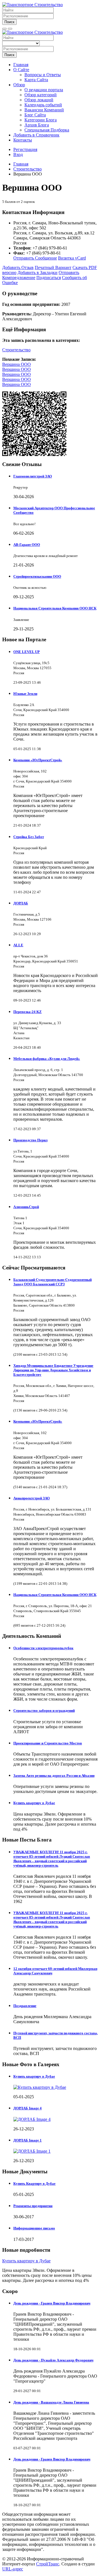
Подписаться (49, 278)
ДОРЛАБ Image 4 (27, 2108)
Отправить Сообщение (35, 258)
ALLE (18, 945)
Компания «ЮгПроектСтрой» (38, 760)
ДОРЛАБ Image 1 (27, 2140)
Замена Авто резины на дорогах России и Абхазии (54, 1776)
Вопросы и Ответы (43, 75)
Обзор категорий (41, 95)
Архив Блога (37, 125)
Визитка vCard (72, 258)
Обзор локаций (39, 100)
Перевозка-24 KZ (27, 1012)
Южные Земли (25, 694)
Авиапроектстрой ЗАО (32, 1498)
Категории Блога (41, 120)
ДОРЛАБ (21, 903)
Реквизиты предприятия (33, 2206)
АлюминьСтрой (26, 1207)
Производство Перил (30, 1140)
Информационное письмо (34, 2228)
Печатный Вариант (53, 267)
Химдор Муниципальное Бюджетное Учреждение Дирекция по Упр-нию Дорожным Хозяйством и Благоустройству (53, 1370)
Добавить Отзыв (18, 267)
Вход (18, 154)
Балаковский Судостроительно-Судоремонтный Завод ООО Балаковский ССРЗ (52, 1282)
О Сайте (21, 70)
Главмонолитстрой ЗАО (33, 476)
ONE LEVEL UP (27, 652)
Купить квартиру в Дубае (34, 1803)
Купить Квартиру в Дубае (34, 2184)
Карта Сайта (36, 80)
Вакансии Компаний (44, 110)
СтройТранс (48, 2564)
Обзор (19, 85)
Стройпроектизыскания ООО (37, 576)
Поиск (9, 22)
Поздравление (25, 2006)
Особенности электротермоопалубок (43, 1648)
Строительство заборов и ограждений (44, 1710)
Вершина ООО (17, 364)
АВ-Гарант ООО (27, 545)
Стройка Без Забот (29, 837)
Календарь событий (43, 105)
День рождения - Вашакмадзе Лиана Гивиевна (51, 2402)
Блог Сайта (35, 115)
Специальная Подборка (47, 130)
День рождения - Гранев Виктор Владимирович (52, 2303)
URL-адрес (13, 2569)
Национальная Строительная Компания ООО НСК (55, 608)
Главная (21, 65)
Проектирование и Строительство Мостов (48, 1743)
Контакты (23, 140)
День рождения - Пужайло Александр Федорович (53, 2360)
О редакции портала (44, 90)
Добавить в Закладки (37, 273)
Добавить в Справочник (36, 135)
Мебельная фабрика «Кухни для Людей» (47, 1059)
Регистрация (25, 149)
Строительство (16, 350)
